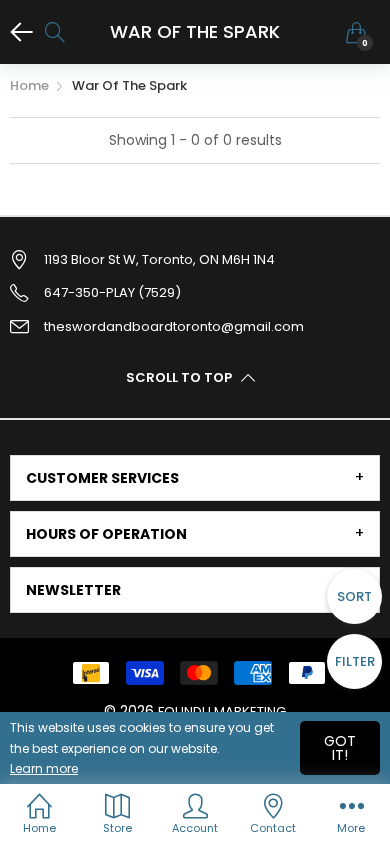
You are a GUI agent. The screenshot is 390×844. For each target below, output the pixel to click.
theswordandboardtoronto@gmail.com (174, 326)
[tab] (195, 478)
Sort (354, 596)
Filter (355, 661)
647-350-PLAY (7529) (112, 292)
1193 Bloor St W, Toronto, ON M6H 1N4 (159, 259)
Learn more (44, 768)
